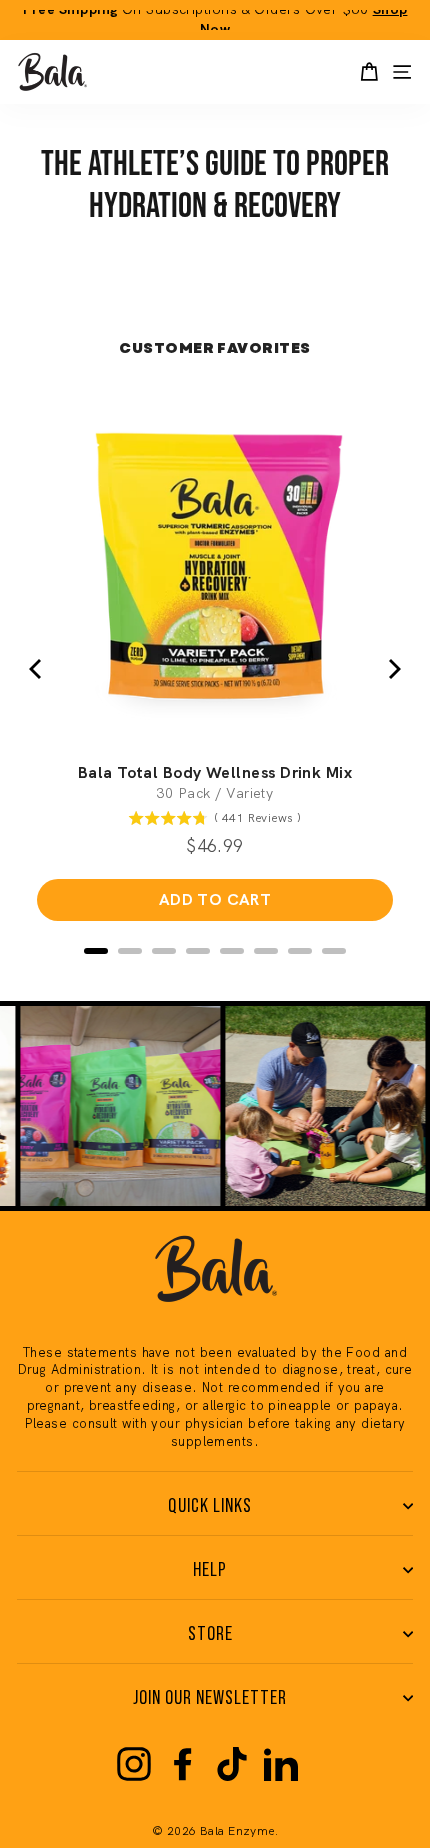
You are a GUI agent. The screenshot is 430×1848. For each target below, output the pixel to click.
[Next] (393, 669)
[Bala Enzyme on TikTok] (232, 1764)
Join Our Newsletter (210, 1698)
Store (210, 1634)
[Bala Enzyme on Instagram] (134, 1764)
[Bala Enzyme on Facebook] (183, 1764)
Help (210, 1570)
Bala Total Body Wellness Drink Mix (215, 773)
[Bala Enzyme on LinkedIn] (281, 1764)
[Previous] (37, 669)
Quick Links (210, 1506)
